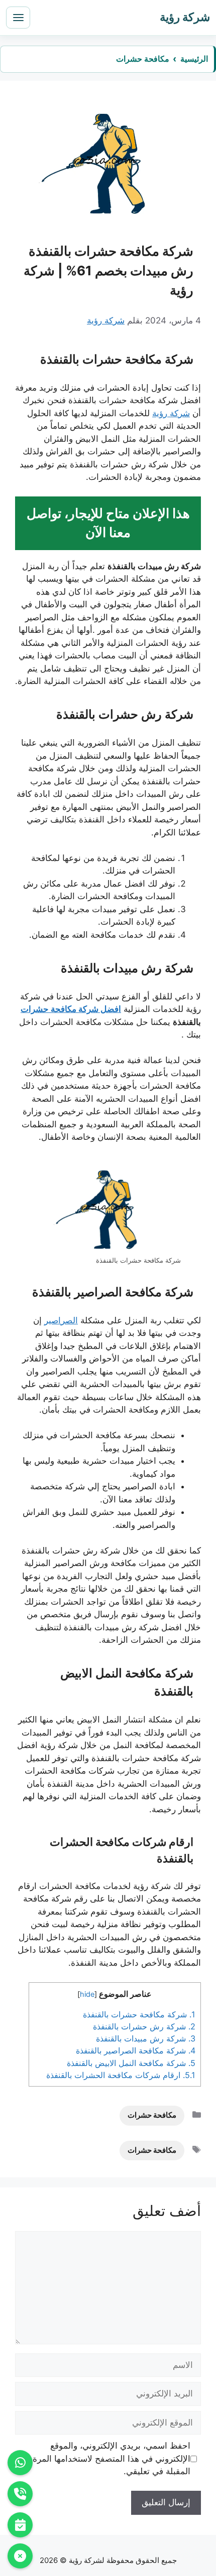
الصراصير (61, 1320)
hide (87, 1994)
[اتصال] (20, 2494)
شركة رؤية (171, 413)
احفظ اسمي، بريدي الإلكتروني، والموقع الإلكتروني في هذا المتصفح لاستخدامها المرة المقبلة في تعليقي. (112, 2458)
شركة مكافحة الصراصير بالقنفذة (136, 2050)
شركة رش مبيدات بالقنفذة (146, 2038)
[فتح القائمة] (18, 18)
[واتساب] (20, 2463)
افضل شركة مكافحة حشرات (71, 1009)
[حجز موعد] (20, 2525)
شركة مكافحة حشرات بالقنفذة (139, 2014)
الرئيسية (194, 59)
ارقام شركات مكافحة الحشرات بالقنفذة (121, 2075)
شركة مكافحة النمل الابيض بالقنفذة (131, 2063)
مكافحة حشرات (143, 59)
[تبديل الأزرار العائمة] (20, 2556)
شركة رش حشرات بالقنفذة (144, 2026)
